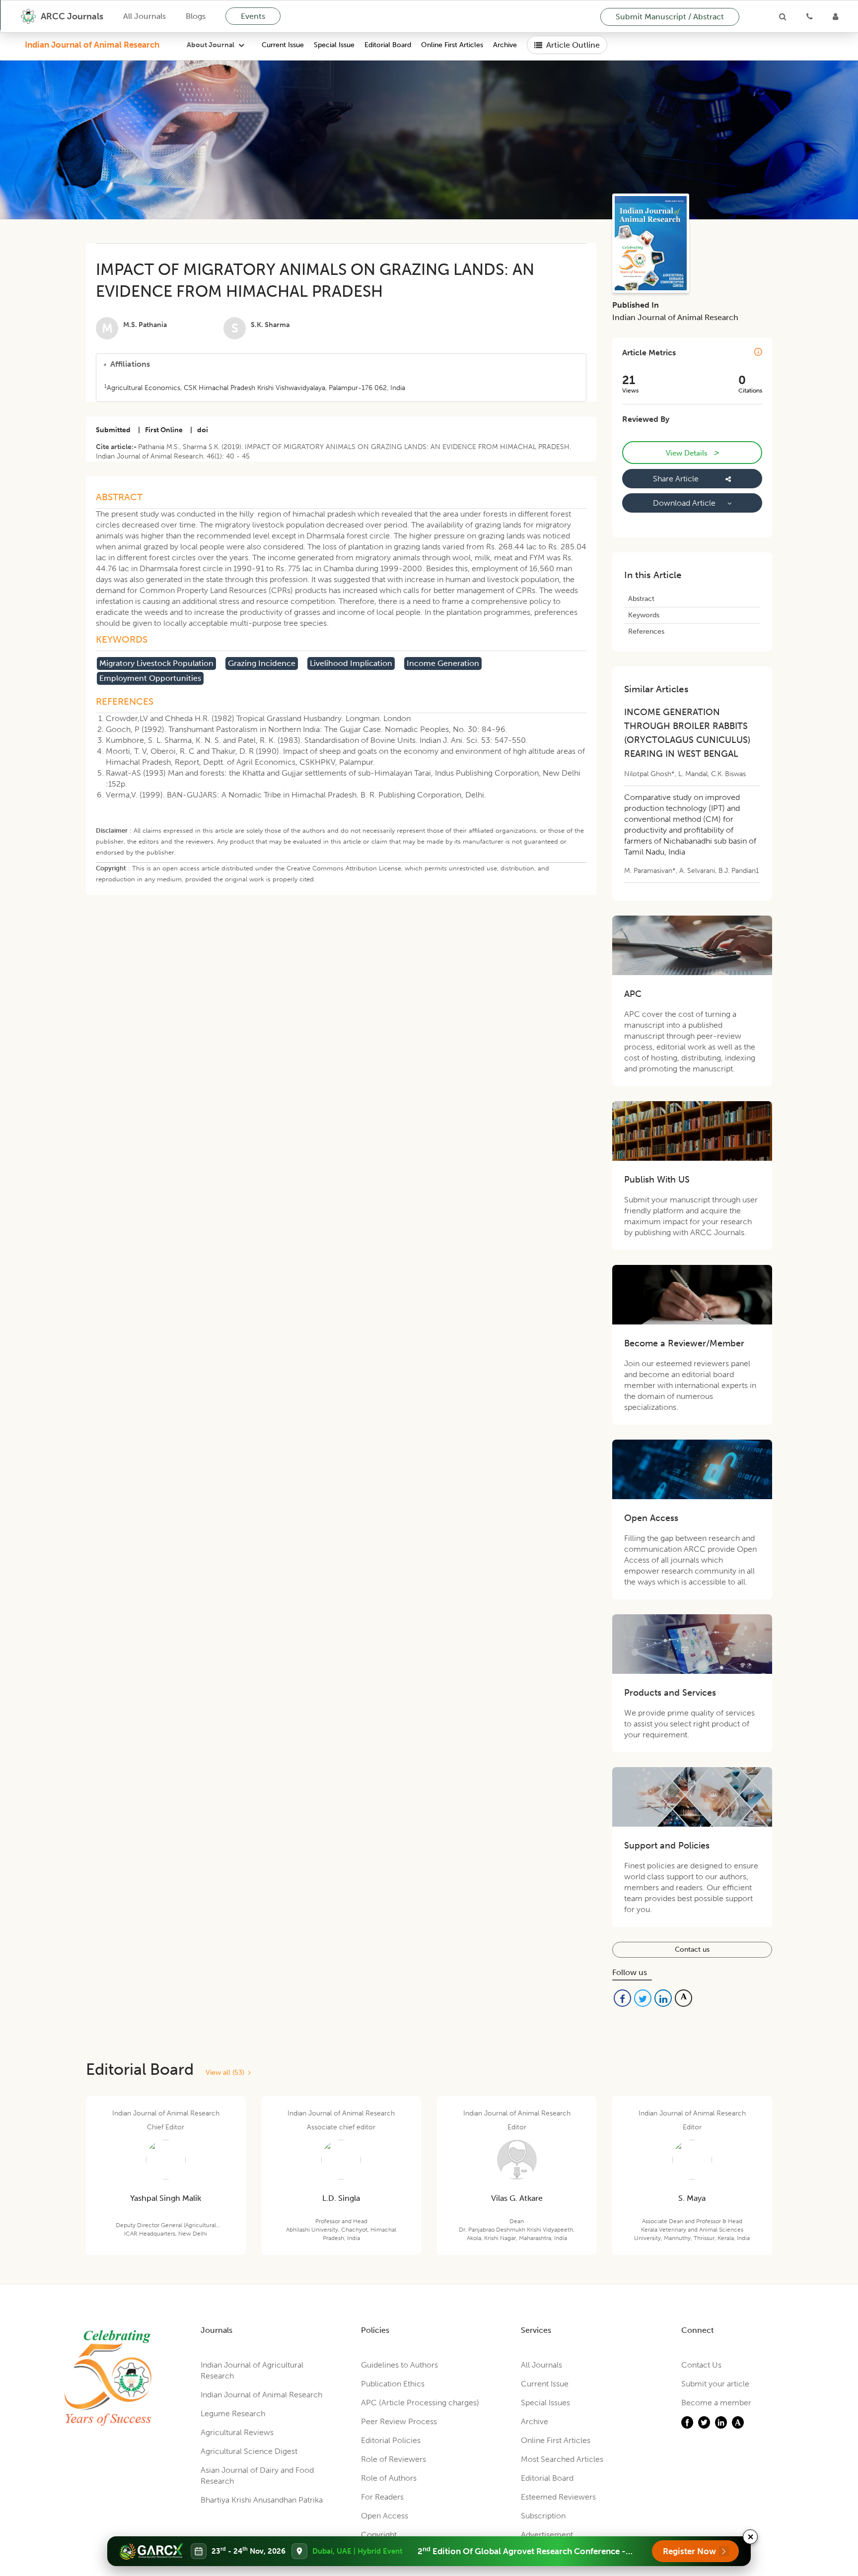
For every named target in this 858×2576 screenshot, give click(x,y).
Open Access (385, 2516)
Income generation (443, 663)
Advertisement (547, 2535)
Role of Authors (389, 2478)
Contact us (692, 1949)
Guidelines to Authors (399, 2365)
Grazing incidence (262, 663)
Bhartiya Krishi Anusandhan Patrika (262, 2500)
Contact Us (701, 2365)
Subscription (543, 2516)
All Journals (144, 16)
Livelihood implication (351, 663)
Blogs (196, 16)
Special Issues (545, 2403)
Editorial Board (388, 45)
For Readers (382, 2497)
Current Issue (283, 45)
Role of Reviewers (393, 2459)
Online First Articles (452, 45)
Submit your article (715, 2384)
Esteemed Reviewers (558, 2497)
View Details (692, 453)
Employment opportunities (150, 678)
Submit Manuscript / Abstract (670, 17)
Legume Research (233, 2413)
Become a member (716, 2403)
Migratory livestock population (156, 663)
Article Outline (573, 45)
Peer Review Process (399, 2421)
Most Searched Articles (562, 2459)
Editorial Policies (391, 2440)
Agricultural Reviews (237, 2432)
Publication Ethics (393, 2384)
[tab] (341, 364)
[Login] (835, 16)
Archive (505, 45)
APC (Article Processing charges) (420, 2403)
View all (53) (227, 2073)
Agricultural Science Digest (249, 2451)
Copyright (379, 2535)
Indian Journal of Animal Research (92, 45)
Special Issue (334, 45)
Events (253, 16)
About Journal (211, 45)
